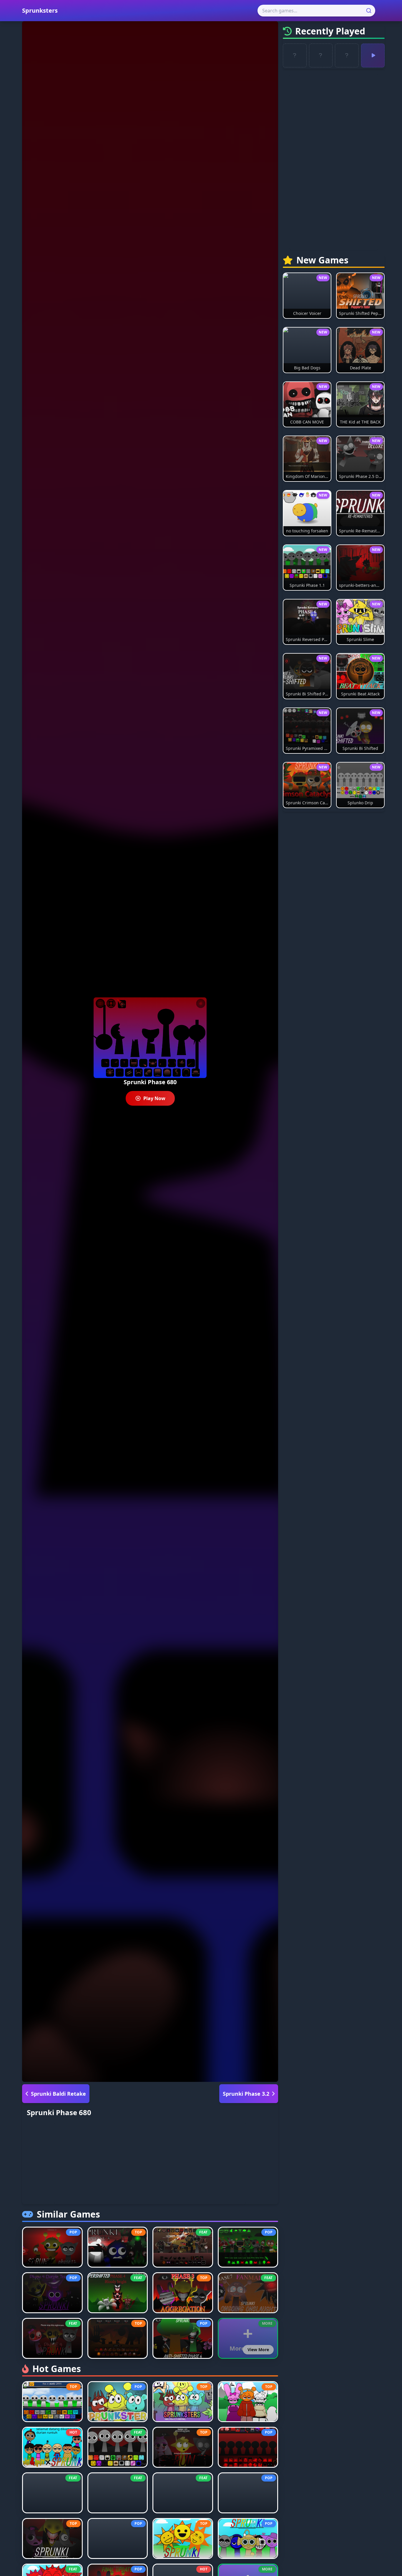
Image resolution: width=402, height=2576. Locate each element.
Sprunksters (40, 10)
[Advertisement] (150, 2163)
